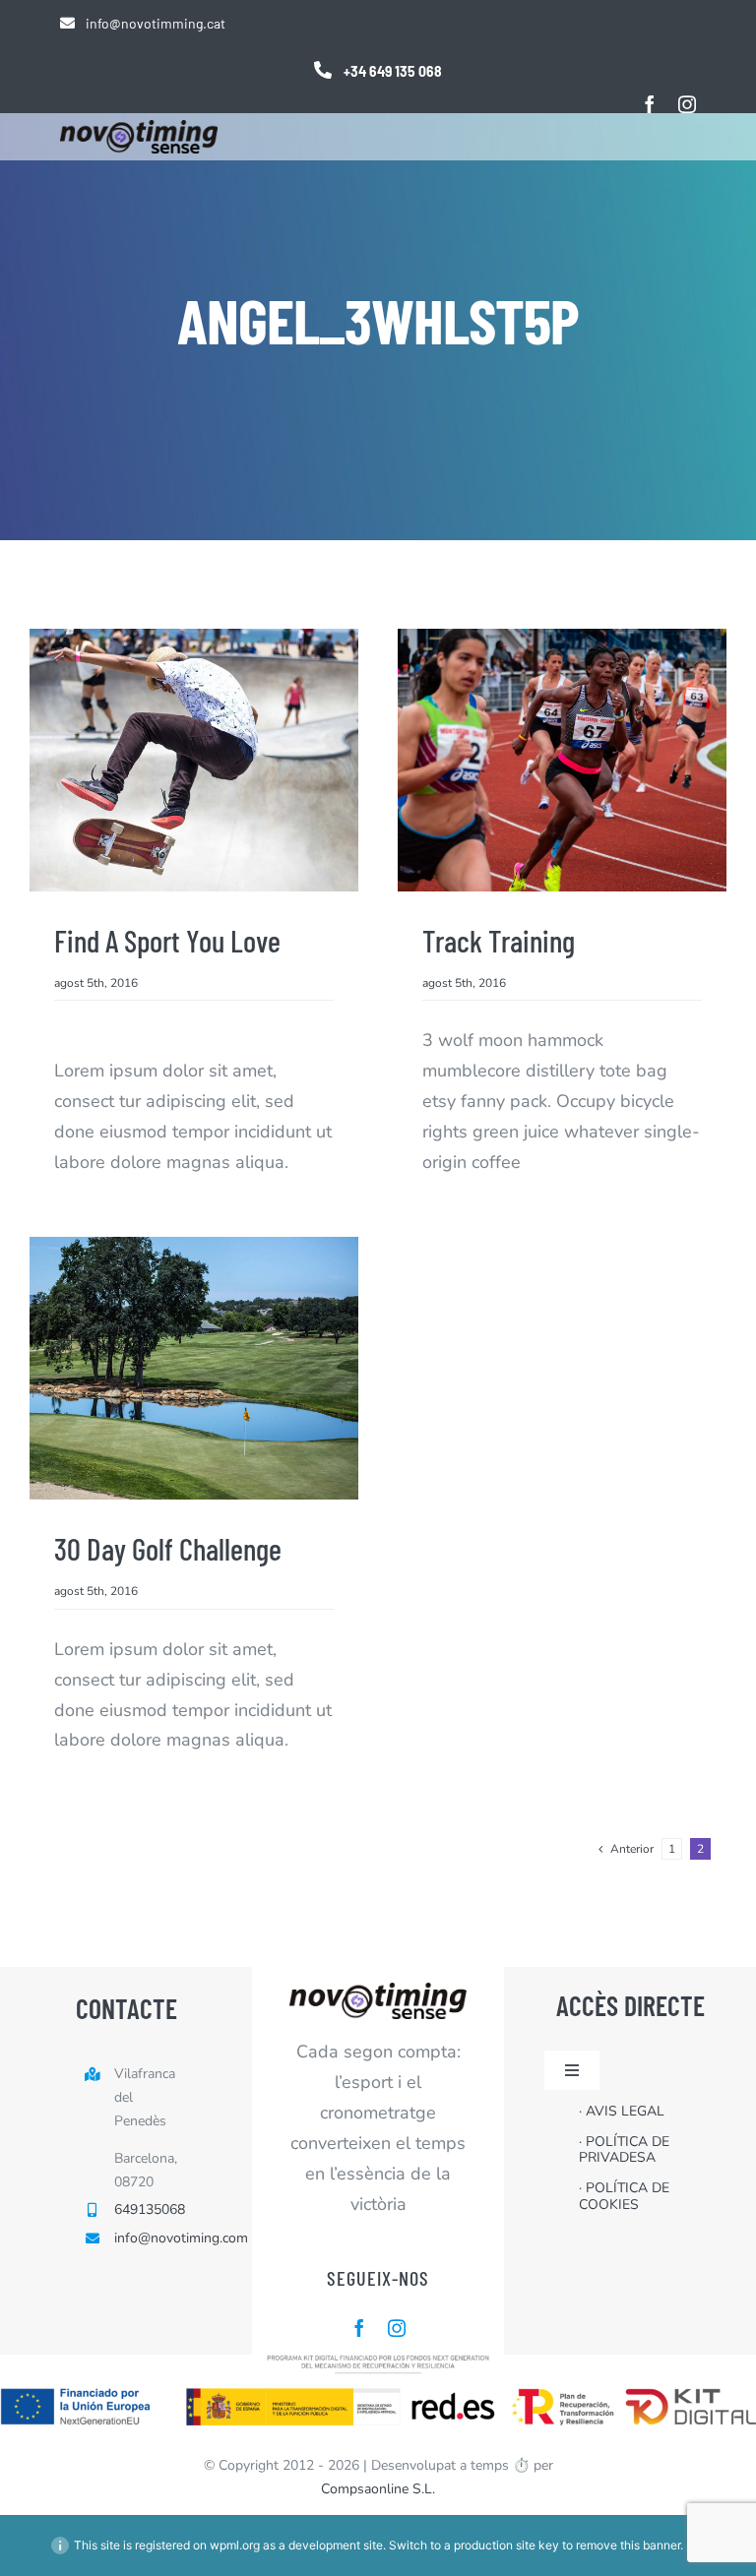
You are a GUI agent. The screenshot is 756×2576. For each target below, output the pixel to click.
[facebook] (650, 104)
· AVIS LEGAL (622, 2111)
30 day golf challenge (168, 1548)
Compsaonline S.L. (378, 2489)
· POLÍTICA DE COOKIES (624, 2196)
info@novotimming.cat (156, 23)
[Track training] (562, 760)
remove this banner (628, 2545)
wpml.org (235, 2545)
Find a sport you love (167, 940)
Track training (499, 940)
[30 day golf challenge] (194, 1368)
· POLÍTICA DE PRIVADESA (624, 2150)
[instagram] (687, 104)
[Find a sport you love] (194, 760)
